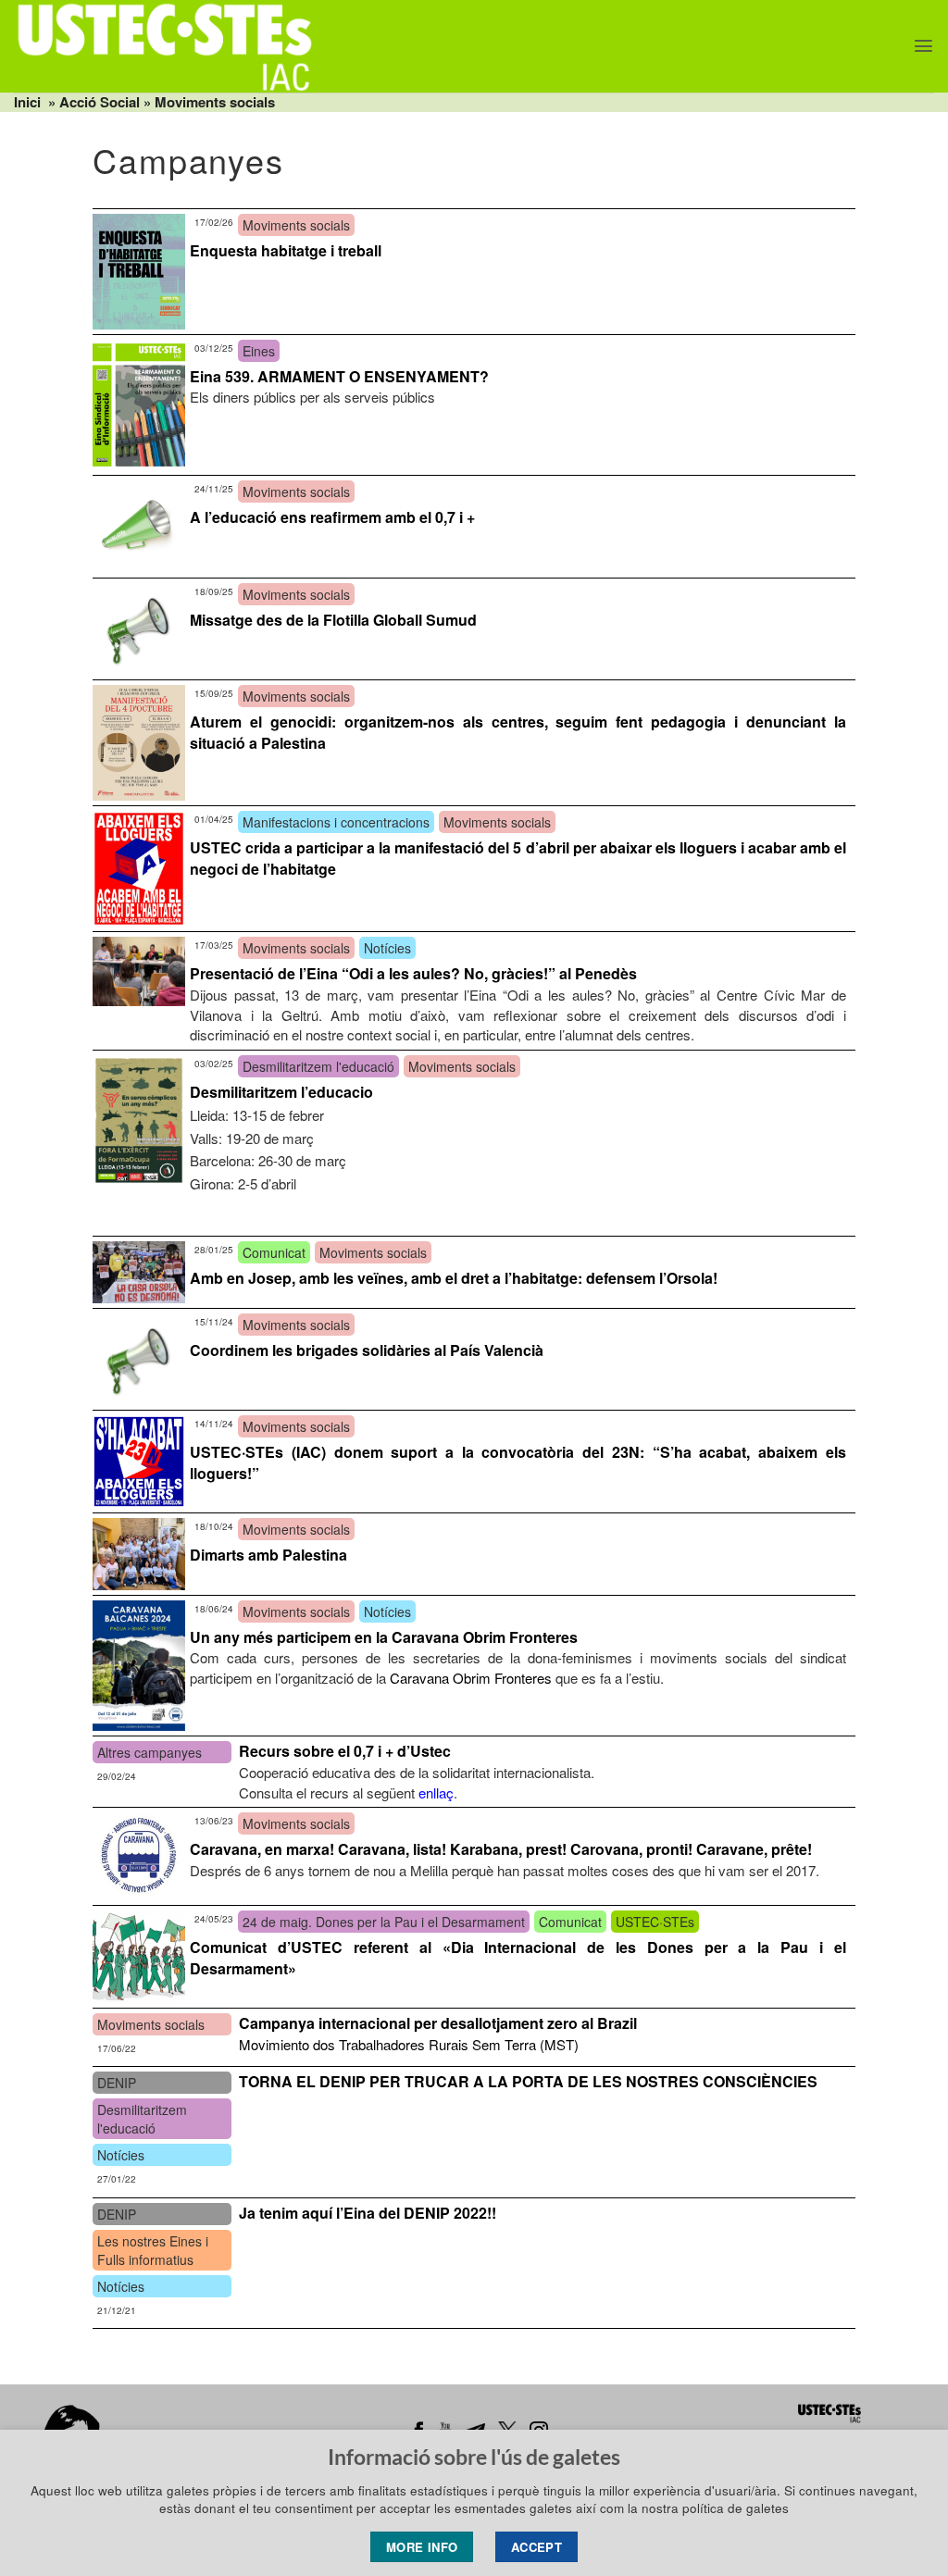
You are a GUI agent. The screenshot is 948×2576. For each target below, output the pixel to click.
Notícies (387, 948)
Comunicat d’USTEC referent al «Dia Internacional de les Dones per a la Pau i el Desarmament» (518, 1958)
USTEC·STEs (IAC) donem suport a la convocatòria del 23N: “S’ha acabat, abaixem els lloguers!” (518, 1462)
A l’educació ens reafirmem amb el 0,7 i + (332, 517)
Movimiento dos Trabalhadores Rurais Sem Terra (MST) (409, 2044)
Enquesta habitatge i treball (286, 250)
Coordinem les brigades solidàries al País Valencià (367, 1350)
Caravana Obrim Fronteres (471, 1678)
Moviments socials (215, 102)
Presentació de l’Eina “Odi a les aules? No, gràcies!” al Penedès (413, 973)
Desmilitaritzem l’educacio (281, 1092)
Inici (27, 102)
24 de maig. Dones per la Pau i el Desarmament (384, 1922)
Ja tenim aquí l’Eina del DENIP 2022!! (368, 2213)
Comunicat (274, 1252)
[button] (923, 46)
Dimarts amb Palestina (268, 1555)
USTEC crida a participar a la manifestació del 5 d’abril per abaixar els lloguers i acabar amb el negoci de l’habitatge (518, 858)
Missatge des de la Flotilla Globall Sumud (333, 620)
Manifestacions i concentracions (336, 822)
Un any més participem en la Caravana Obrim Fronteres (384, 1637)
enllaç (436, 1792)
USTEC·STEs (655, 1922)
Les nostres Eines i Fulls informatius (153, 2250)
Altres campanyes (150, 1752)
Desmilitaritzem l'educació (318, 1066)
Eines (259, 351)
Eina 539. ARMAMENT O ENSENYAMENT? (339, 376)
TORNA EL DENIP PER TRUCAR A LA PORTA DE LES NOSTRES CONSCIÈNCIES (528, 2081)
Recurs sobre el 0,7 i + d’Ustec (345, 1751)
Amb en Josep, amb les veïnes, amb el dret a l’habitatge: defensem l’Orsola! (454, 1278)
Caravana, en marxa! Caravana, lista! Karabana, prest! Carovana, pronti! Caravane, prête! (501, 1849)
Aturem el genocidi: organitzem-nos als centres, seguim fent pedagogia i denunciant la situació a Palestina (518, 732)
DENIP (117, 2083)
